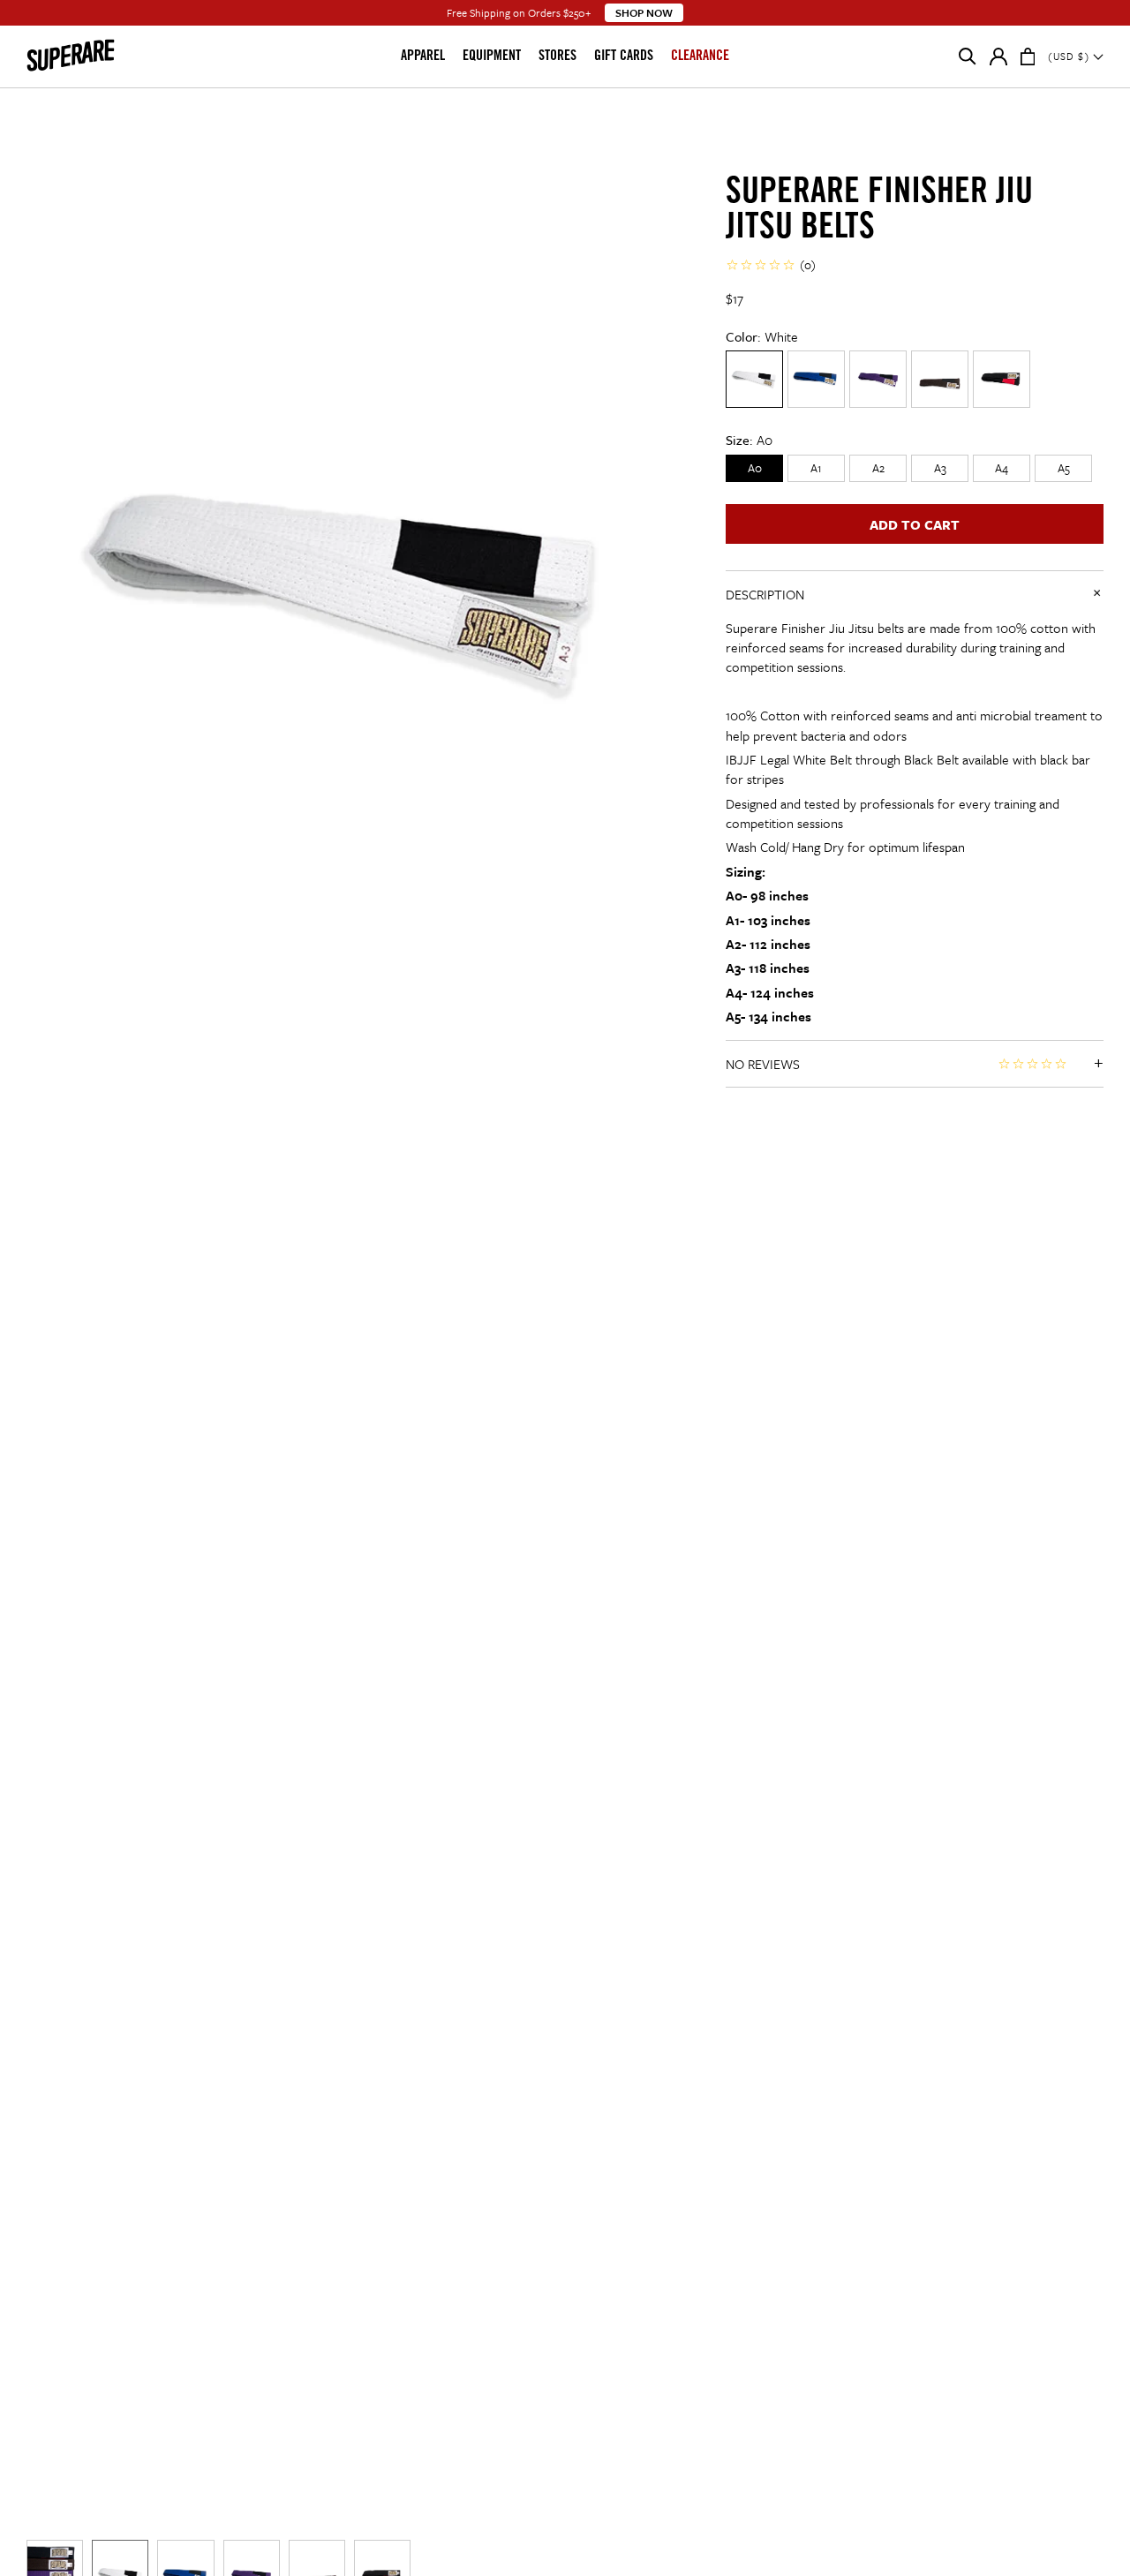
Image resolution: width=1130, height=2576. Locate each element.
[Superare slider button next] (673, 1154)
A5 (1064, 468)
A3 (940, 468)
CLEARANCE (700, 56)
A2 (878, 468)
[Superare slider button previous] (26, 1154)
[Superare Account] (998, 60)
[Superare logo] (99, 56)
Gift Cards (624, 56)
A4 (1002, 468)
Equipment (492, 56)
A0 (755, 468)
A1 (816, 468)
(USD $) (1070, 56)
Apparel (423, 56)
